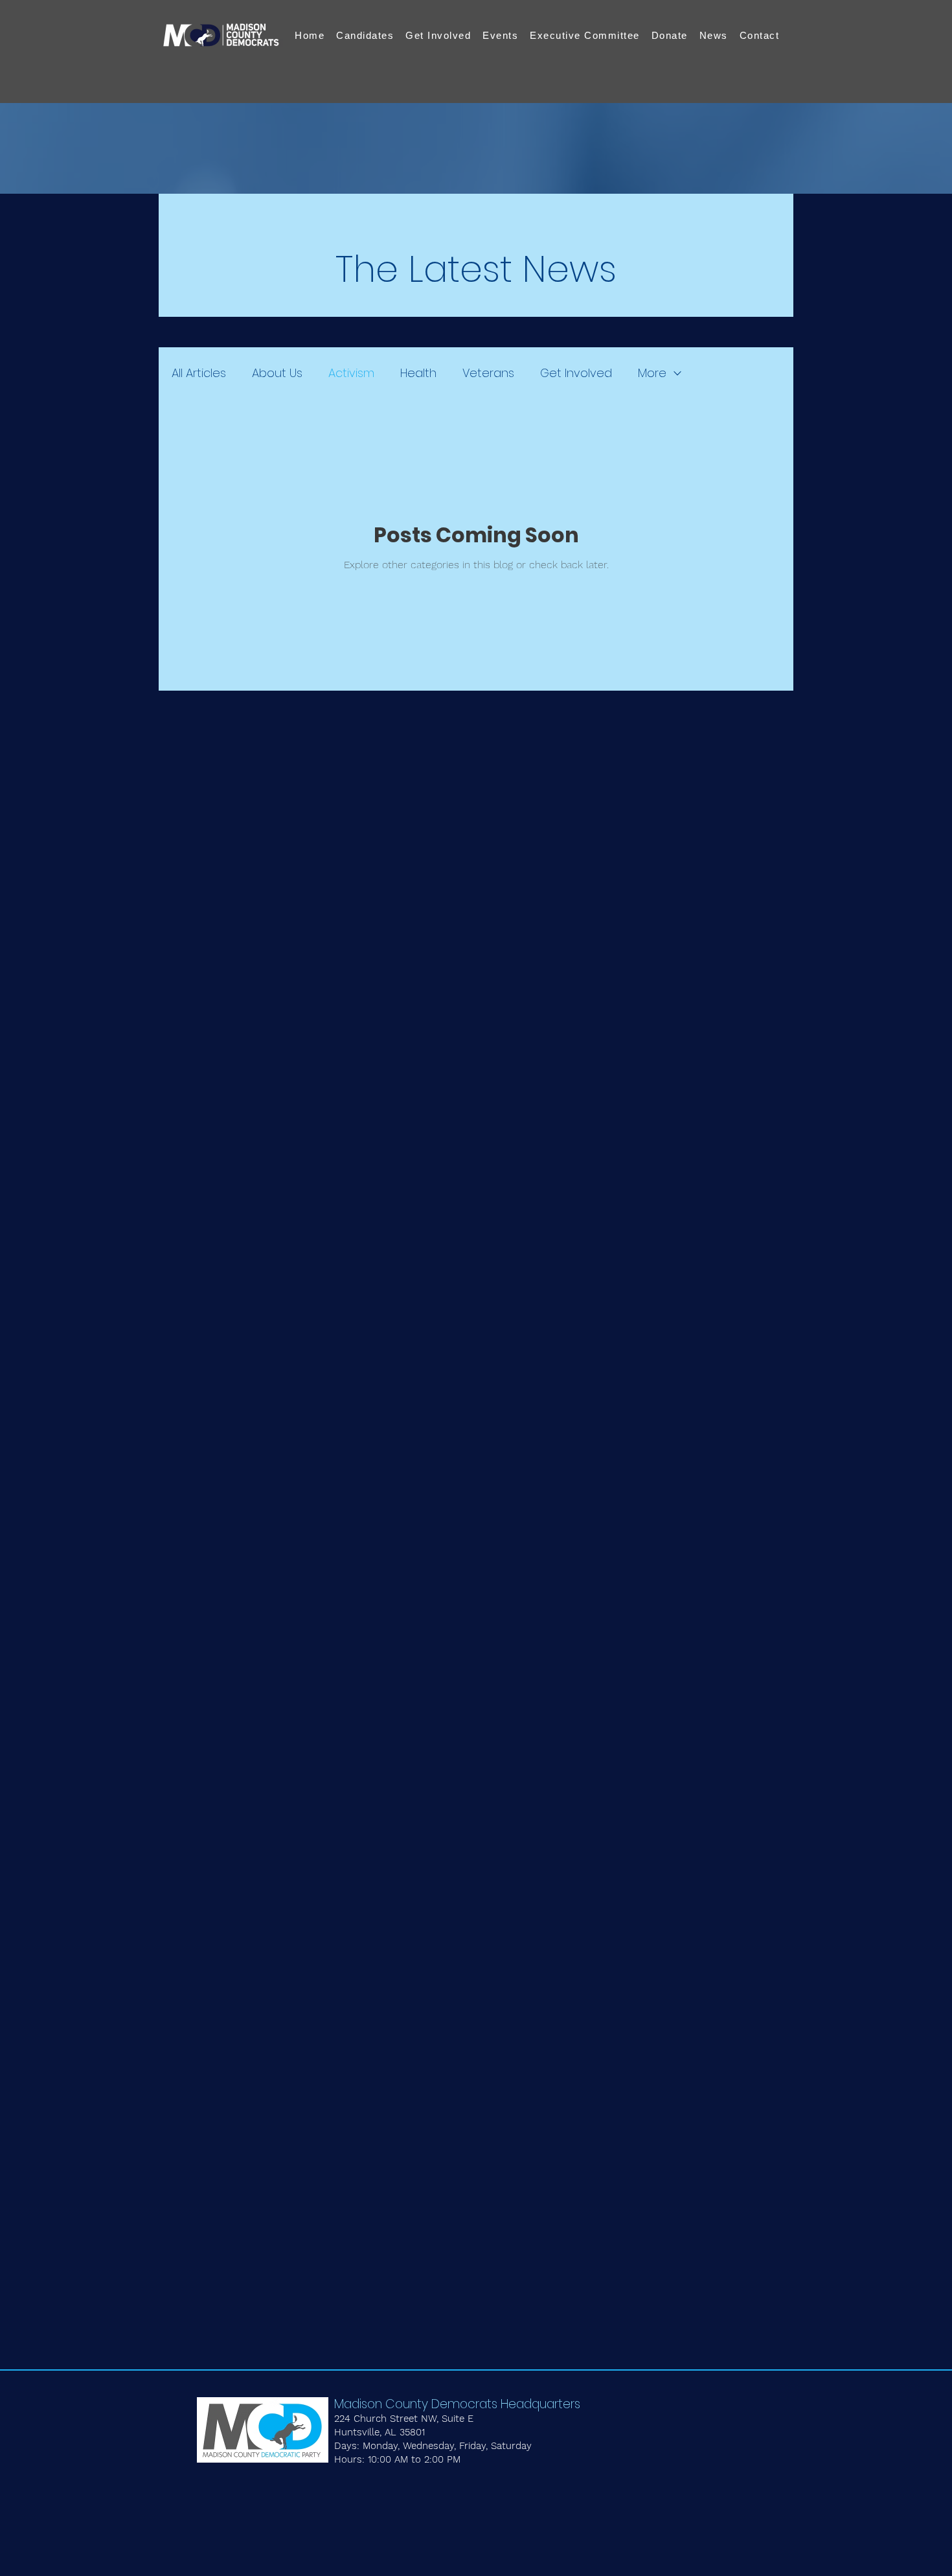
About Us (277, 373)
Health (418, 373)
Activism (351, 373)
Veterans (488, 373)
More (652, 373)
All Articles (199, 373)
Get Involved (576, 373)
